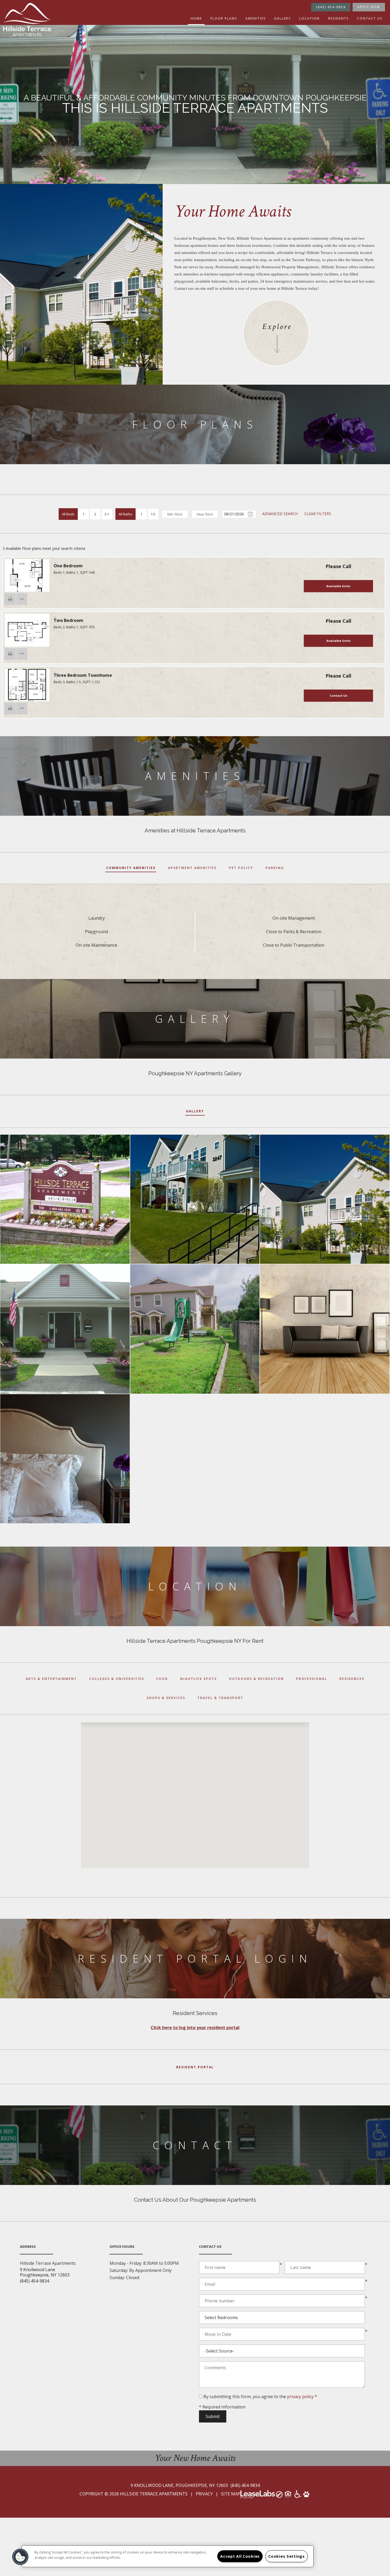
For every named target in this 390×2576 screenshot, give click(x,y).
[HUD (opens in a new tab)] (289, 2496)
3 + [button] (107, 514)
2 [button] (95, 514)
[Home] (27, 20)
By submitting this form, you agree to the (245, 2397)
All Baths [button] (125, 514)
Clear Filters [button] (318, 514)
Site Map (231, 2494)
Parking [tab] (275, 868)
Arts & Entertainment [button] (51, 1679)
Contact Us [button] (339, 695)
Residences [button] (352, 1679)
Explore (277, 327)
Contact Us (370, 18)
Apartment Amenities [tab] (192, 868)
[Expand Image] (65, 1199)
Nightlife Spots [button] (198, 1679)
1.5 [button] (153, 514)
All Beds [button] (68, 514)
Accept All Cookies (240, 2556)
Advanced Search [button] (280, 514)
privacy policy (300, 2397)
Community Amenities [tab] (131, 868)
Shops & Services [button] (166, 1698)
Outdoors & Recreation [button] (256, 1679)
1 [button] (83, 514)
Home (196, 18)
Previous (13, 576)
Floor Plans (224, 18)
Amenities (255, 18)
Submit (213, 2416)
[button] (10, 599)
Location (309, 18)
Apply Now (369, 7)
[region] (168, 2556)
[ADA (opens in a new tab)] (298, 2496)
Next (41, 576)
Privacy (204, 2494)
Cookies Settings (287, 2556)
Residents (338, 18)
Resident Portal (195, 2067)
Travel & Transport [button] (220, 1698)
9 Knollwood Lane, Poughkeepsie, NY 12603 (180, 2485)
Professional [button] (312, 1679)
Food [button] (162, 1679)
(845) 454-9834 (331, 7)
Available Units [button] (338, 586)
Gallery (282, 18)
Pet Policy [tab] (241, 868)
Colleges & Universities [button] (117, 1679)
